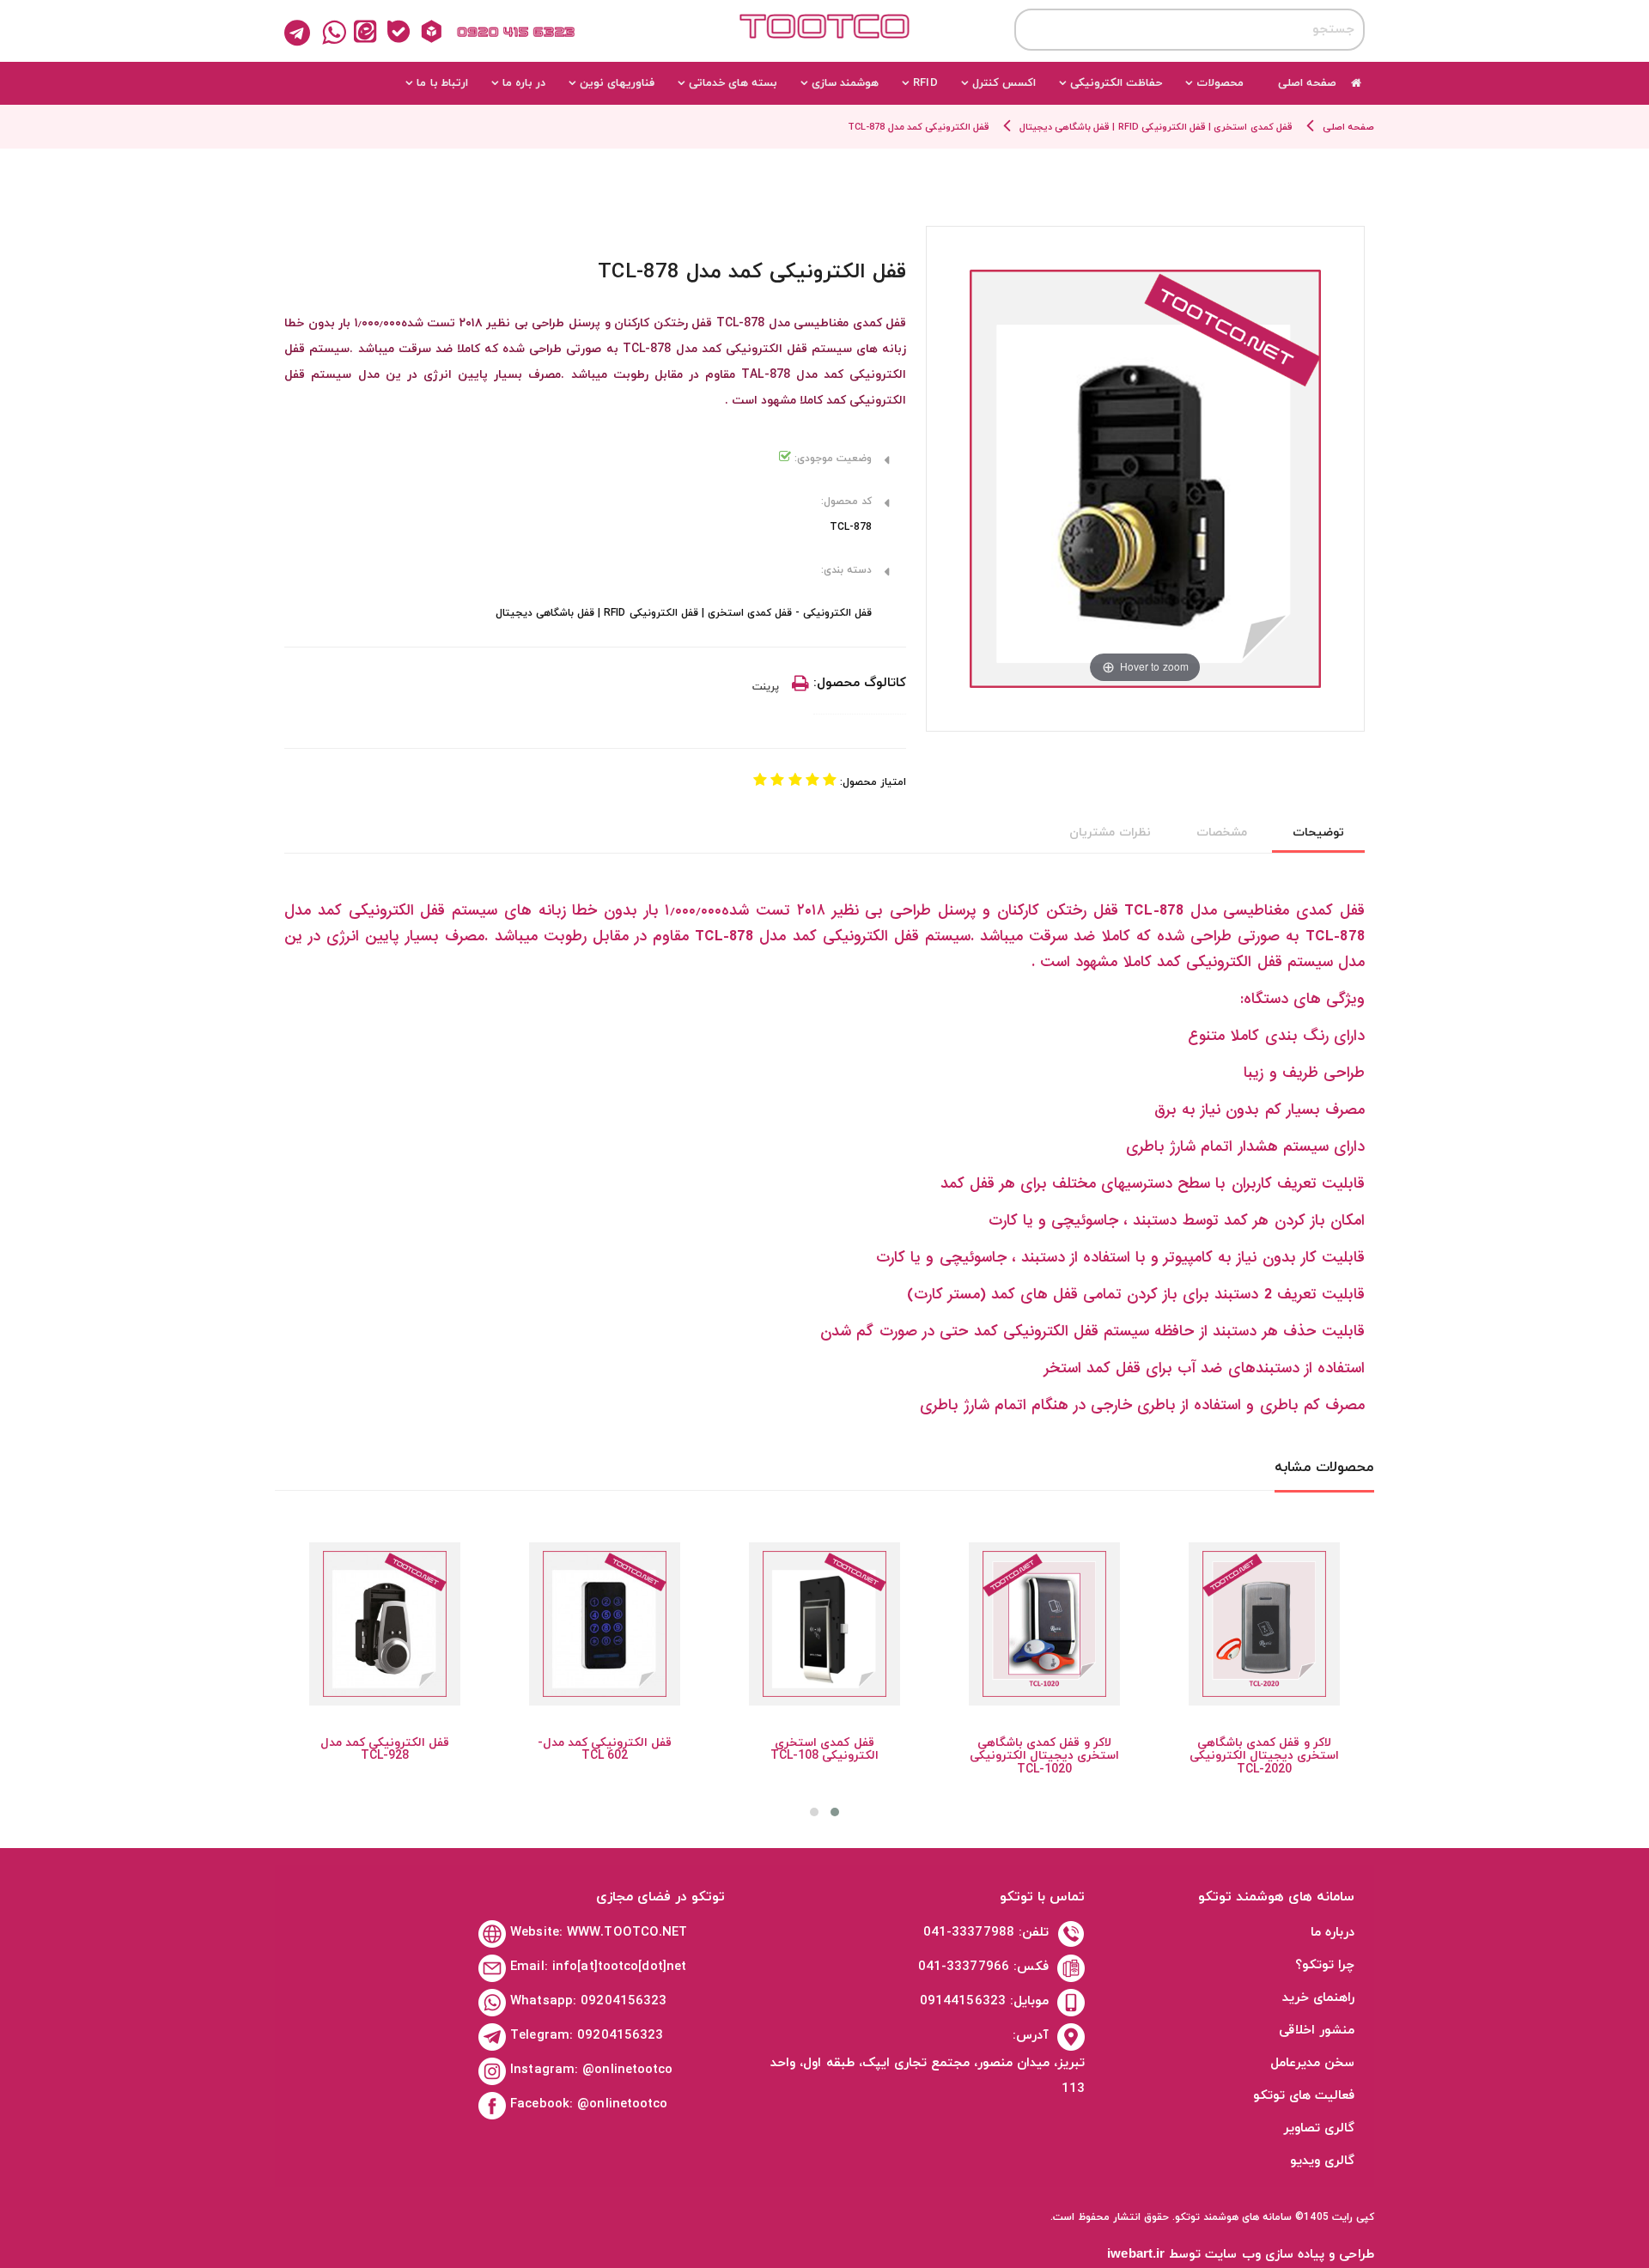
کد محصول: (846, 502)
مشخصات (1222, 833)
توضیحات (1318, 833)
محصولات (1220, 83)
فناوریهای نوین (617, 83)
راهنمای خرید (1318, 1998)
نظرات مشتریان (1110, 833)
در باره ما (524, 83)
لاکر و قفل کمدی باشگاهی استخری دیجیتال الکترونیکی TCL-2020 (1264, 1756)
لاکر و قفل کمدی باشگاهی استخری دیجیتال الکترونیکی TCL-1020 (1044, 1756)
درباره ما (1333, 1933)
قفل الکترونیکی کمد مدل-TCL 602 (605, 1749)
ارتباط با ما (442, 83)
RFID (925, 83)
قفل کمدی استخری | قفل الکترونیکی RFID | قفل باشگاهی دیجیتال (1156, 127)
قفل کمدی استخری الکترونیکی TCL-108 (825, 1749)
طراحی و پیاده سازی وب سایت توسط (1241, 2255)
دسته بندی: (846, 570)
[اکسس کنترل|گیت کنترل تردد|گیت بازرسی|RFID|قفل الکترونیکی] (824, 41)
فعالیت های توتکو (1304, 2096)
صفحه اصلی (1307, 83)
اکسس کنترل (1004, 83)
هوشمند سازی (845, 83)
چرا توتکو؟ (1325, 1965)
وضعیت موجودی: (831, 459)
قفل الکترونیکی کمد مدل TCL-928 (385, 1749)
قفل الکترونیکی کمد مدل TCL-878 (919, 127)
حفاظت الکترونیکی (1116, 83)
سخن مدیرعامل (1312, 2063)
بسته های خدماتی (733, 83)
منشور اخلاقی (1317, 2031)
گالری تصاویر (1319, 2128)
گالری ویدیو (1322, 2161)
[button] (835, 1812)
